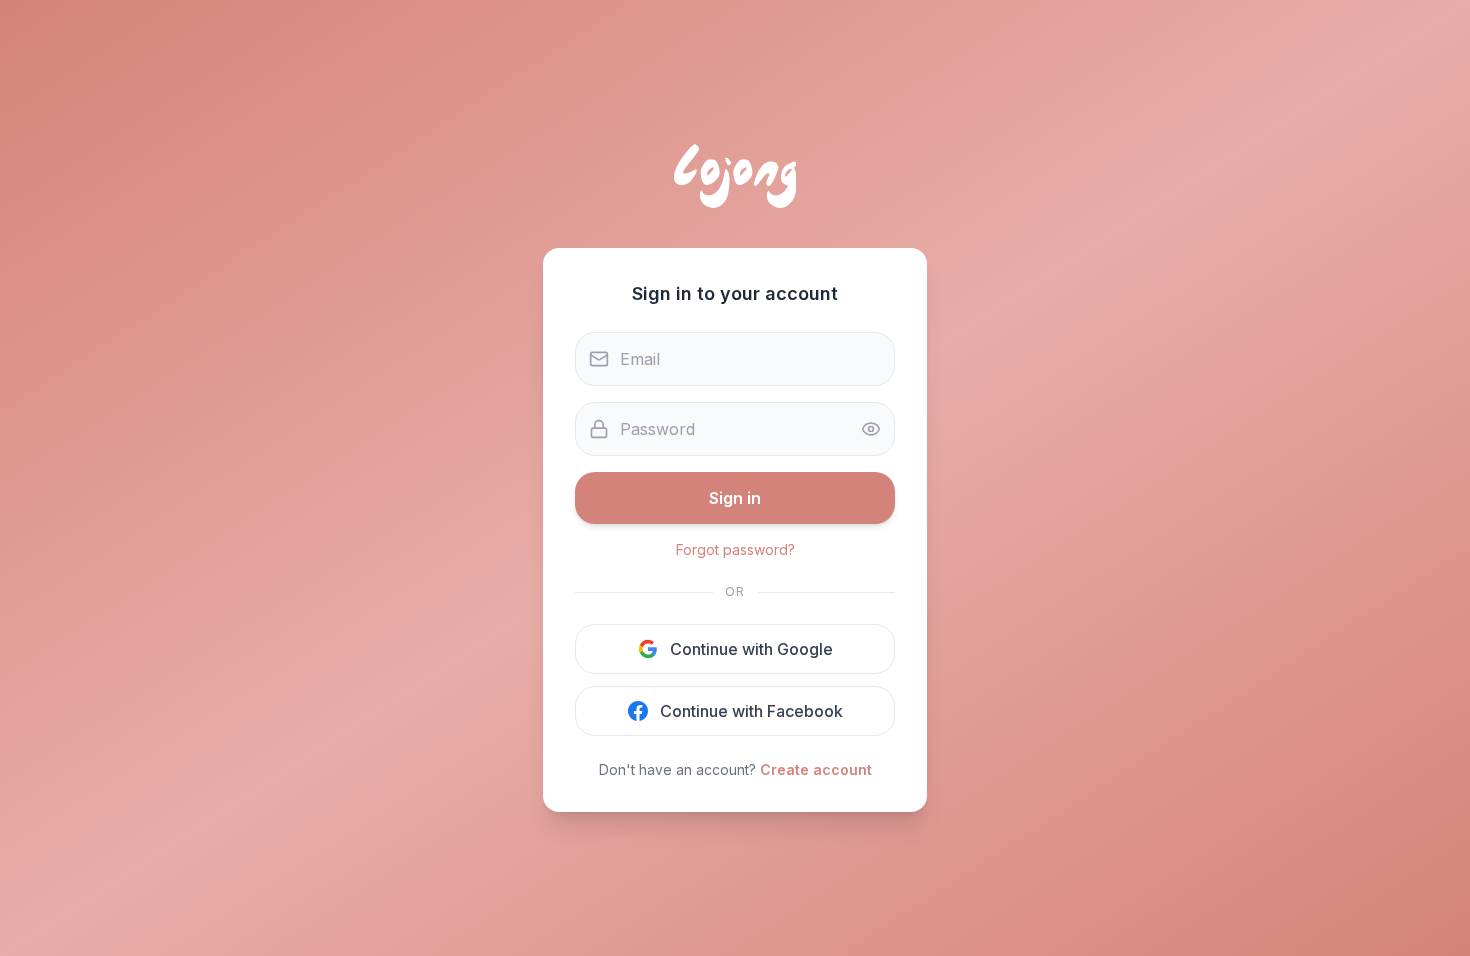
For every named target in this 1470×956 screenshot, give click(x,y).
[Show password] (871, 429)
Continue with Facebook (751, 711)
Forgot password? (735, 549)
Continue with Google (751, 649)
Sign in (735, 498)
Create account (816, 769)
